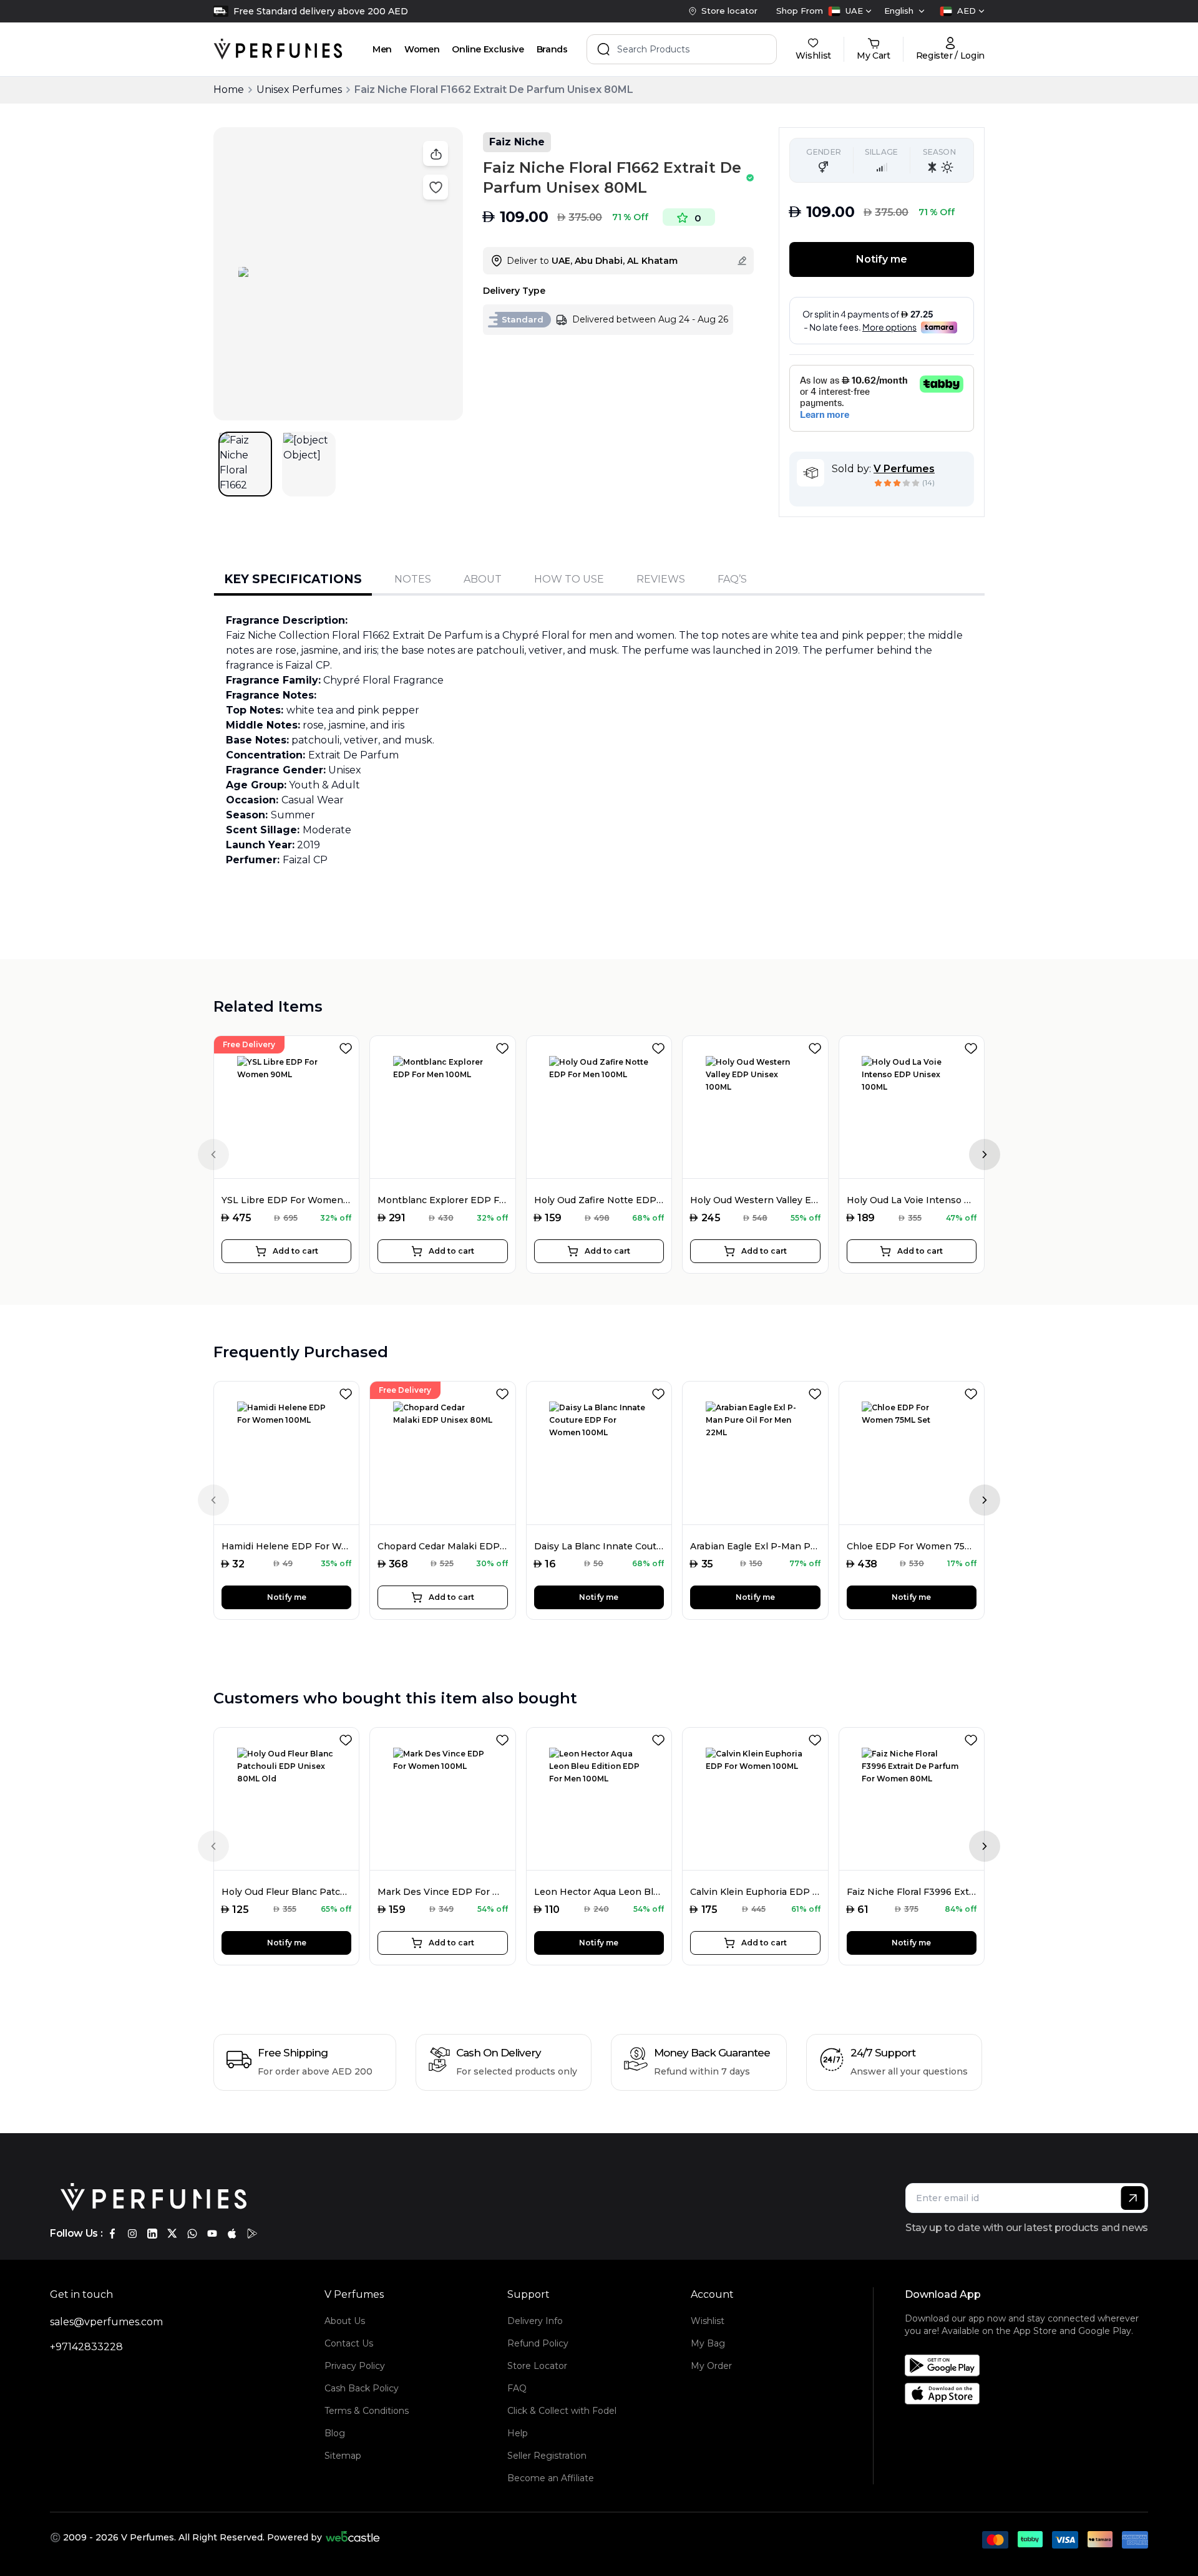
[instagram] (132, 2234)
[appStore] (232, 2234)
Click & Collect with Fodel (562, 2411)
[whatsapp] (192, 2234)
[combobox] (850, 11)
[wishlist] (348, 1046)
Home (229, 90)
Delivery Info (535, 2321)
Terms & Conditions (367, 2411)
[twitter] (172, 2234)
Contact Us (349, 2343)
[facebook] (112, 2234)
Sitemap (343, 2456)
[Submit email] (1133, 2198)
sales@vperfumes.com (106, 2322)
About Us (345, 2321)
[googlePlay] (252, 2234)
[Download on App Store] (1031, 2394)
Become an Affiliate (551, 2478)
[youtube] (212, 2234)
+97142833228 (86, 2347)
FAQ (517, 2388)
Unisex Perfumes (299, 90)
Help (518, 2433)
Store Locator (537, 2366)
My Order (711, 2366)
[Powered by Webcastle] (353, 2537)
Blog (335, 2433)
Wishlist (708, 2321)
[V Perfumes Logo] (278, 49)
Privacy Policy (355, 2366)
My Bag (708, 2343)
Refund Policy (538, 2343)
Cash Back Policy (362, 2388)
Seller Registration (547, 2456)
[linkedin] (152, 2234)
